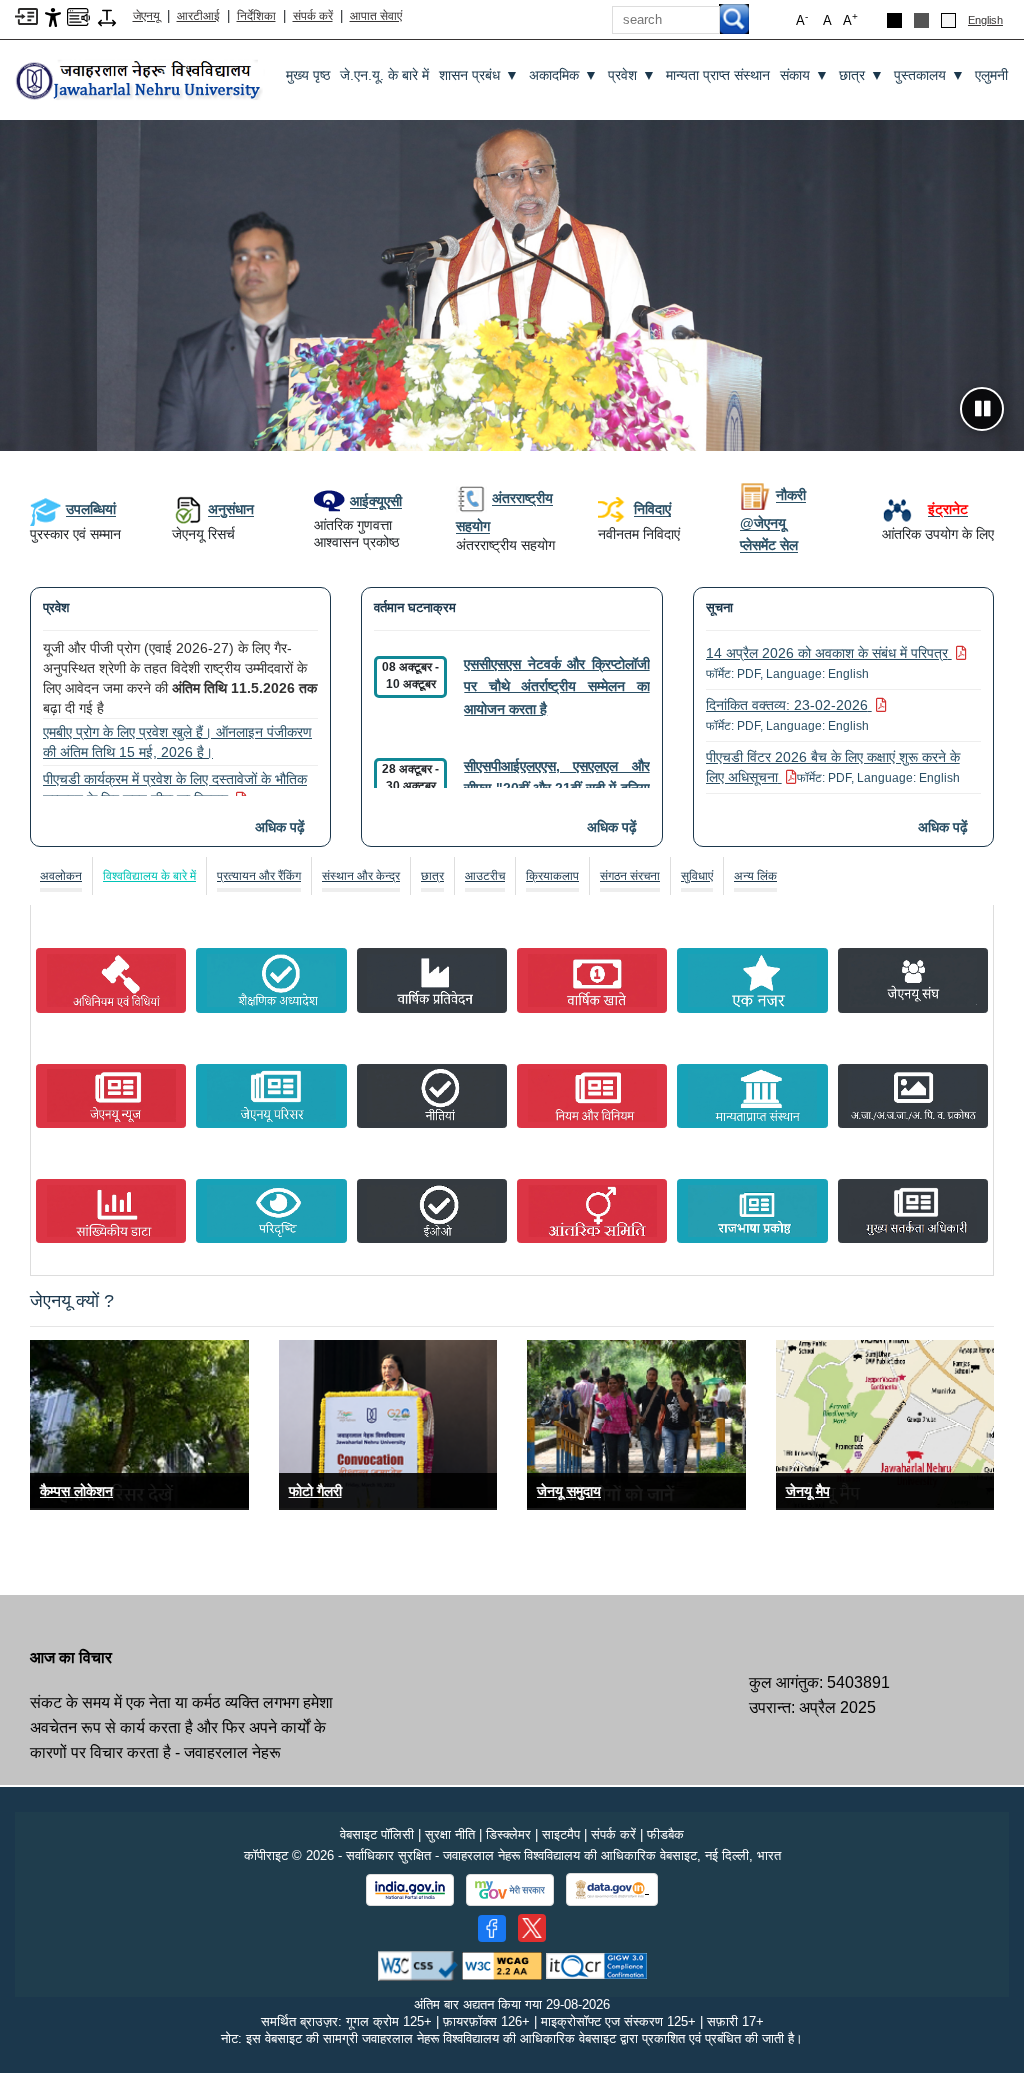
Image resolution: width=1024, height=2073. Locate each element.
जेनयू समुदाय (569, 1491)
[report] (432, 980)
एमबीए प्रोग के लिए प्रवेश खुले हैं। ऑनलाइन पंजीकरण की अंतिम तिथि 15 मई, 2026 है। (177, 742)
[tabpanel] (512, 1087)
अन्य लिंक (755, 876)
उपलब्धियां (91, 509)
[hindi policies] (432, 1096)
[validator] (418, 1964)
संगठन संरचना (630, 876)
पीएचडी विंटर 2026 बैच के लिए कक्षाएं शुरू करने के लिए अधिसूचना (833, 767)
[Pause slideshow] (982, 409)
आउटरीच (485, 876)
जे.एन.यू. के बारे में (384, 75)
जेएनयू (146, 16)
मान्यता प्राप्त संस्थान (718, 75)
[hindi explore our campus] (139, 1424)
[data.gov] (612, 1889)
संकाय (804, 75)
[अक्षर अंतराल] (107, 16)
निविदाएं (652, 509)
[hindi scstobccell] (913, 1096)
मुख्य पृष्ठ (308, 75)
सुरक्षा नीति (450, 1834)
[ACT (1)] (111, 980)
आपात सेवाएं (376, 16)
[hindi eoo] (432, 1211)
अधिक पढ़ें (280, 827)
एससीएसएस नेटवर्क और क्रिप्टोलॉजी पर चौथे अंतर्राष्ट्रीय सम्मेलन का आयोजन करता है (556, 686)
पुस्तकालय (929, 75)
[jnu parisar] (271, 1096)
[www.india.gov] (410, 1890)
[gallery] (388, 1424)
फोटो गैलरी (315, 1491)
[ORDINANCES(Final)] (271, 980)
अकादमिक (563, 75)
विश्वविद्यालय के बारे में (149, 876)
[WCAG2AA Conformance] (502, 1964)
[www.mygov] (510, 1890)
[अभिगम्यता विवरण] (53, 16)
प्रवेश (632, 75)
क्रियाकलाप (552, 876)
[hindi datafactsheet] (111, 1211)
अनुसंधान (231, 509)
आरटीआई (198, 16)
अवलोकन (61, 876)
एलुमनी (991, 75)
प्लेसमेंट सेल (769, 545)
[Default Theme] (948, 20)
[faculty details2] (636, 1424)
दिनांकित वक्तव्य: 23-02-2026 (787, 715)
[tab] (61, 876)
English (985, 20)
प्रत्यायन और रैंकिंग (259, 876)
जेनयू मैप (808, 1491)
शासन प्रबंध (479, 75)
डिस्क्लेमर (508, 1834)
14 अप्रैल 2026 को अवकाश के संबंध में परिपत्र (827, 663)
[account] (592, 980)
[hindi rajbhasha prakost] (752, 1211)
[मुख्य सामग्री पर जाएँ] (26, 15)
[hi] (140, 74)
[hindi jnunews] (111, 1096)
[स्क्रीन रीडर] (78, 15)
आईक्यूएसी (376, 501)
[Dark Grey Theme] (921, 20)
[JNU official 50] (532, 1928)
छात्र (861, 75)
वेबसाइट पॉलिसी (377, 1834)
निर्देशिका (256, 16)
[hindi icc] (592, 1211)
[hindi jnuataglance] (752, 980)
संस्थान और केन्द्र (361, 876)
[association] (913, 980)
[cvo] (913, 1211)
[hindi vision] (271, 1211)
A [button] (850, 19)
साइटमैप (561, 1834)
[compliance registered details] (596, 1964)
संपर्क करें (313, 16)
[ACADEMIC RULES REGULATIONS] (592, 1096)
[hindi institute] (752, 1096)
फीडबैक (665, 1834)
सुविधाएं (697, 876)
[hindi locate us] (885, 1424)
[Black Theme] (894, 20)
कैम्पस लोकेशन (76, 1491)
